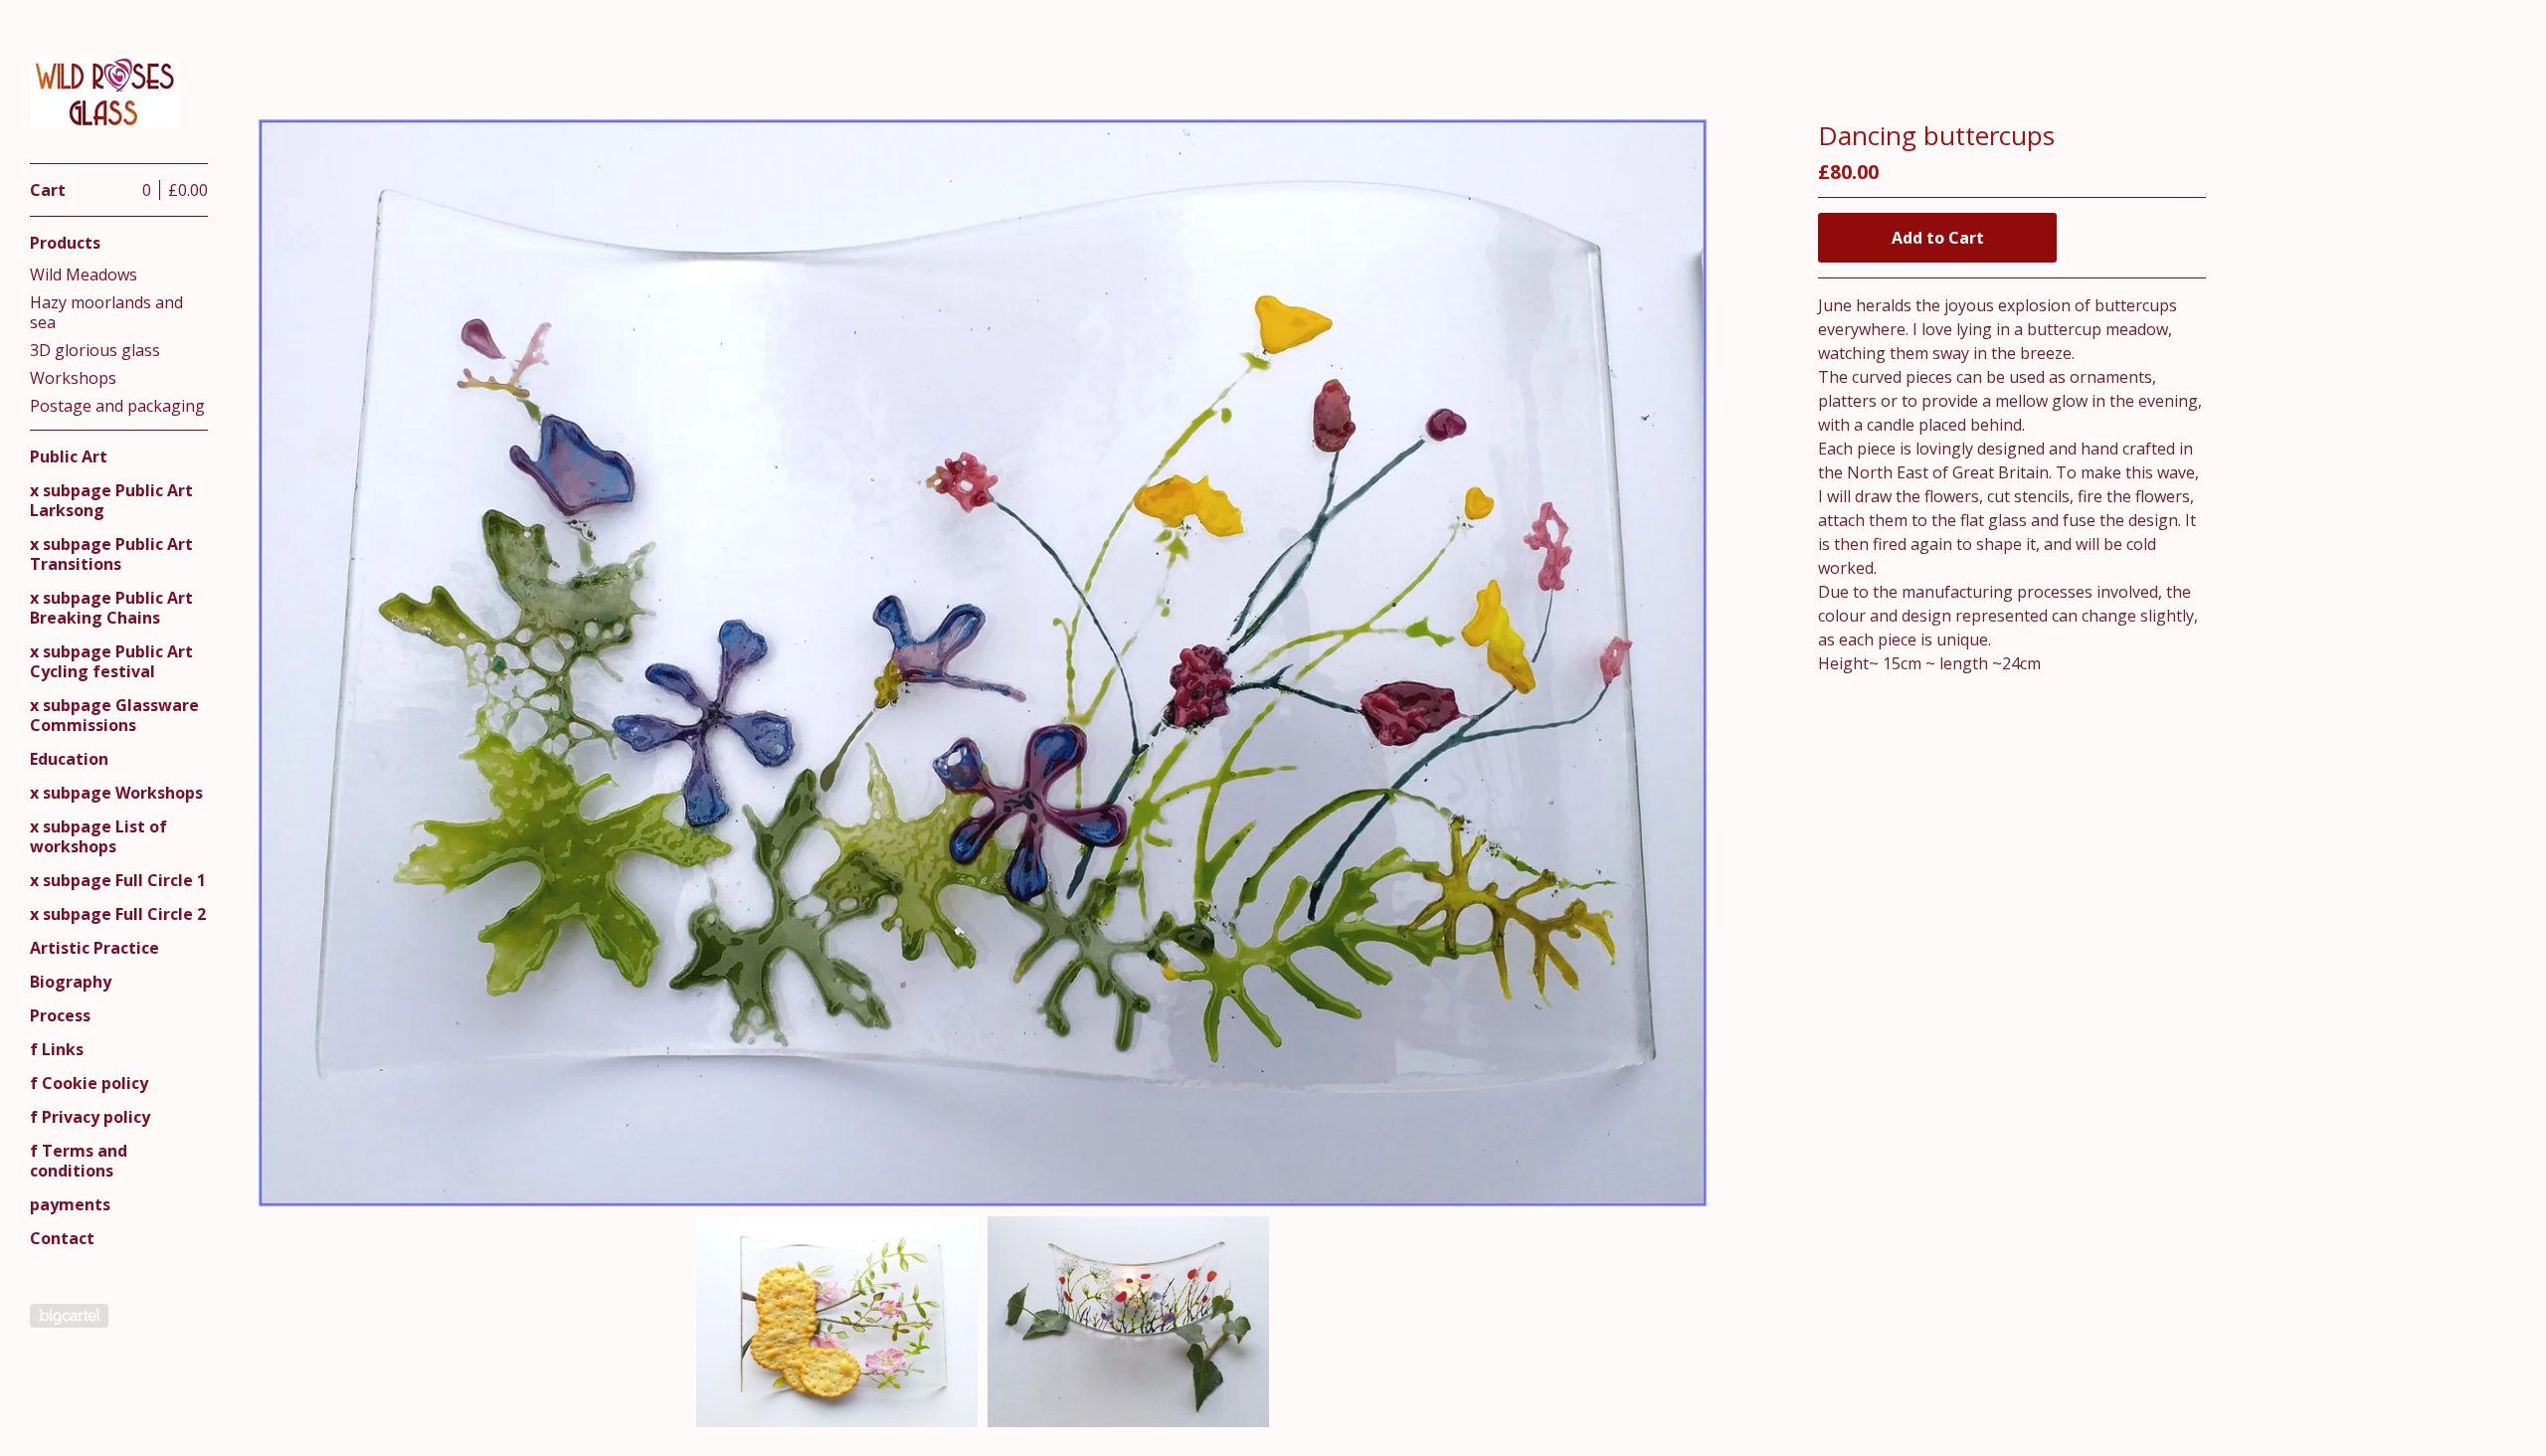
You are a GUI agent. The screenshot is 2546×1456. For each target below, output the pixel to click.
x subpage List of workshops (98, 836)
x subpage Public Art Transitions (111, 554)
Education (69, 759)
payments (70, 1204)
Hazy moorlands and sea (106, 312)
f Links (57, 1049)
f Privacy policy (90, 1117)
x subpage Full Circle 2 (118, 914)
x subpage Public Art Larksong (111, 500)
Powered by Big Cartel (69, 1316)
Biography (71, 982)
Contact (62, 1238)
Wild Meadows (84, 274)
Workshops (73, 378)
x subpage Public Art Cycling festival (111, 661)
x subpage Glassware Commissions (114, 715)
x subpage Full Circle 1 (118, 880)
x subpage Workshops (116, 793)
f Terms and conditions (79, 1161)
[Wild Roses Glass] (104, 92)
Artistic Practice (94, 948)
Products (65, 243)
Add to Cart (1938, 238)
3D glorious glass (95, 350)
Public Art (69, 456)
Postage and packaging (117, 406)
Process (60, 1015)
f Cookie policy (89, 1083)
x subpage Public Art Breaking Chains (111, 608)
